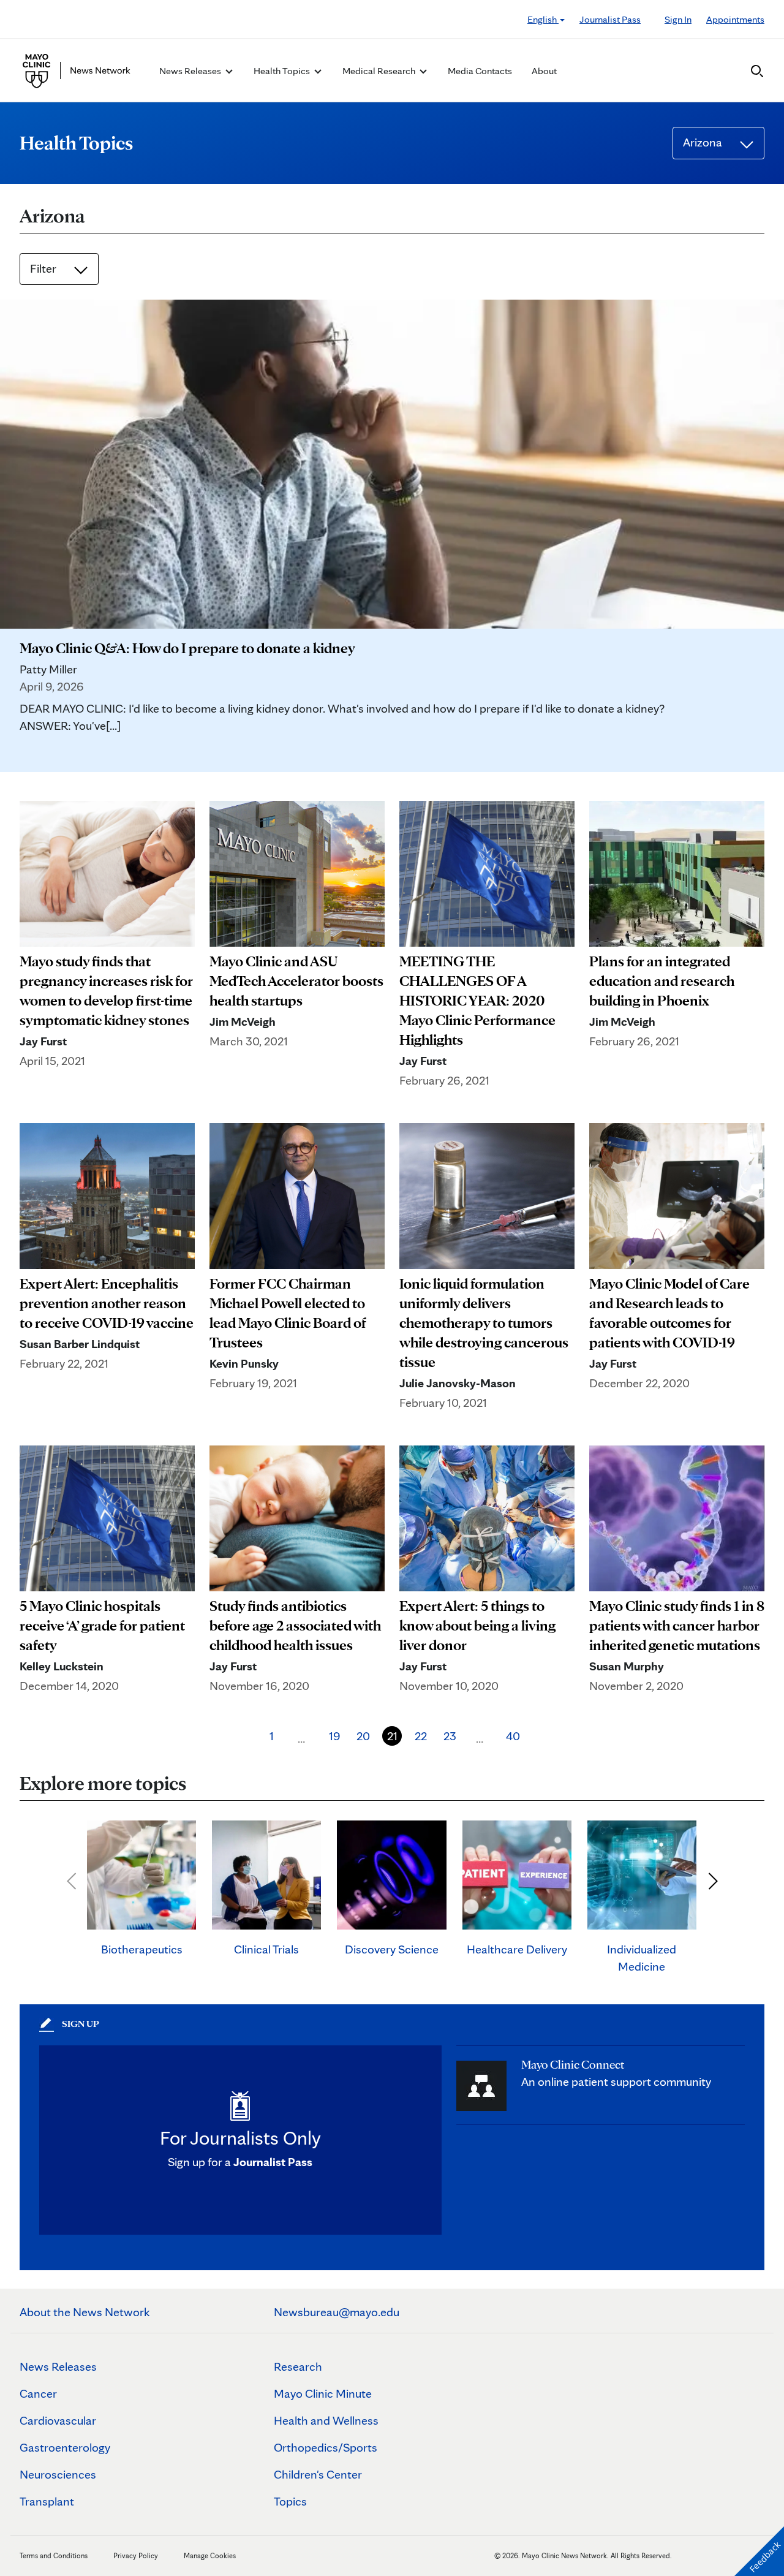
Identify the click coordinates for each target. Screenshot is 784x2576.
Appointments (735, 19)
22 (421, 1736)
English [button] (543, 19)
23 (450, 1736)
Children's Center (318, 2474)
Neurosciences (58, 2474)
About (544, 71)
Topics (290, 2501)
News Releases (58, 2366)
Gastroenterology (65, 2447)
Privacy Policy (136, 2555)
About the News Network (85, 2312)
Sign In (678, 19)
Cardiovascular (58, 2420)
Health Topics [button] (283, 71)
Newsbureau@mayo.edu (337, 2312)
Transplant (47, 2501)
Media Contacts (480, 71)
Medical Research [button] (380, 71)
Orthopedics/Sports (326, 2447)
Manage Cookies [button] (210, 2555)
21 (392, 1736)
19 (335, 1736)
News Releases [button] (191, 71)
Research (298, 2366)
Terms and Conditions (54, 2555)
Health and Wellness (326, 2420)
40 (513, 1736)
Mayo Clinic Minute (323, 2393)
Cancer (38, 2393)
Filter (44, 268)
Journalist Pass (610, 19)
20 (363, 1736)
